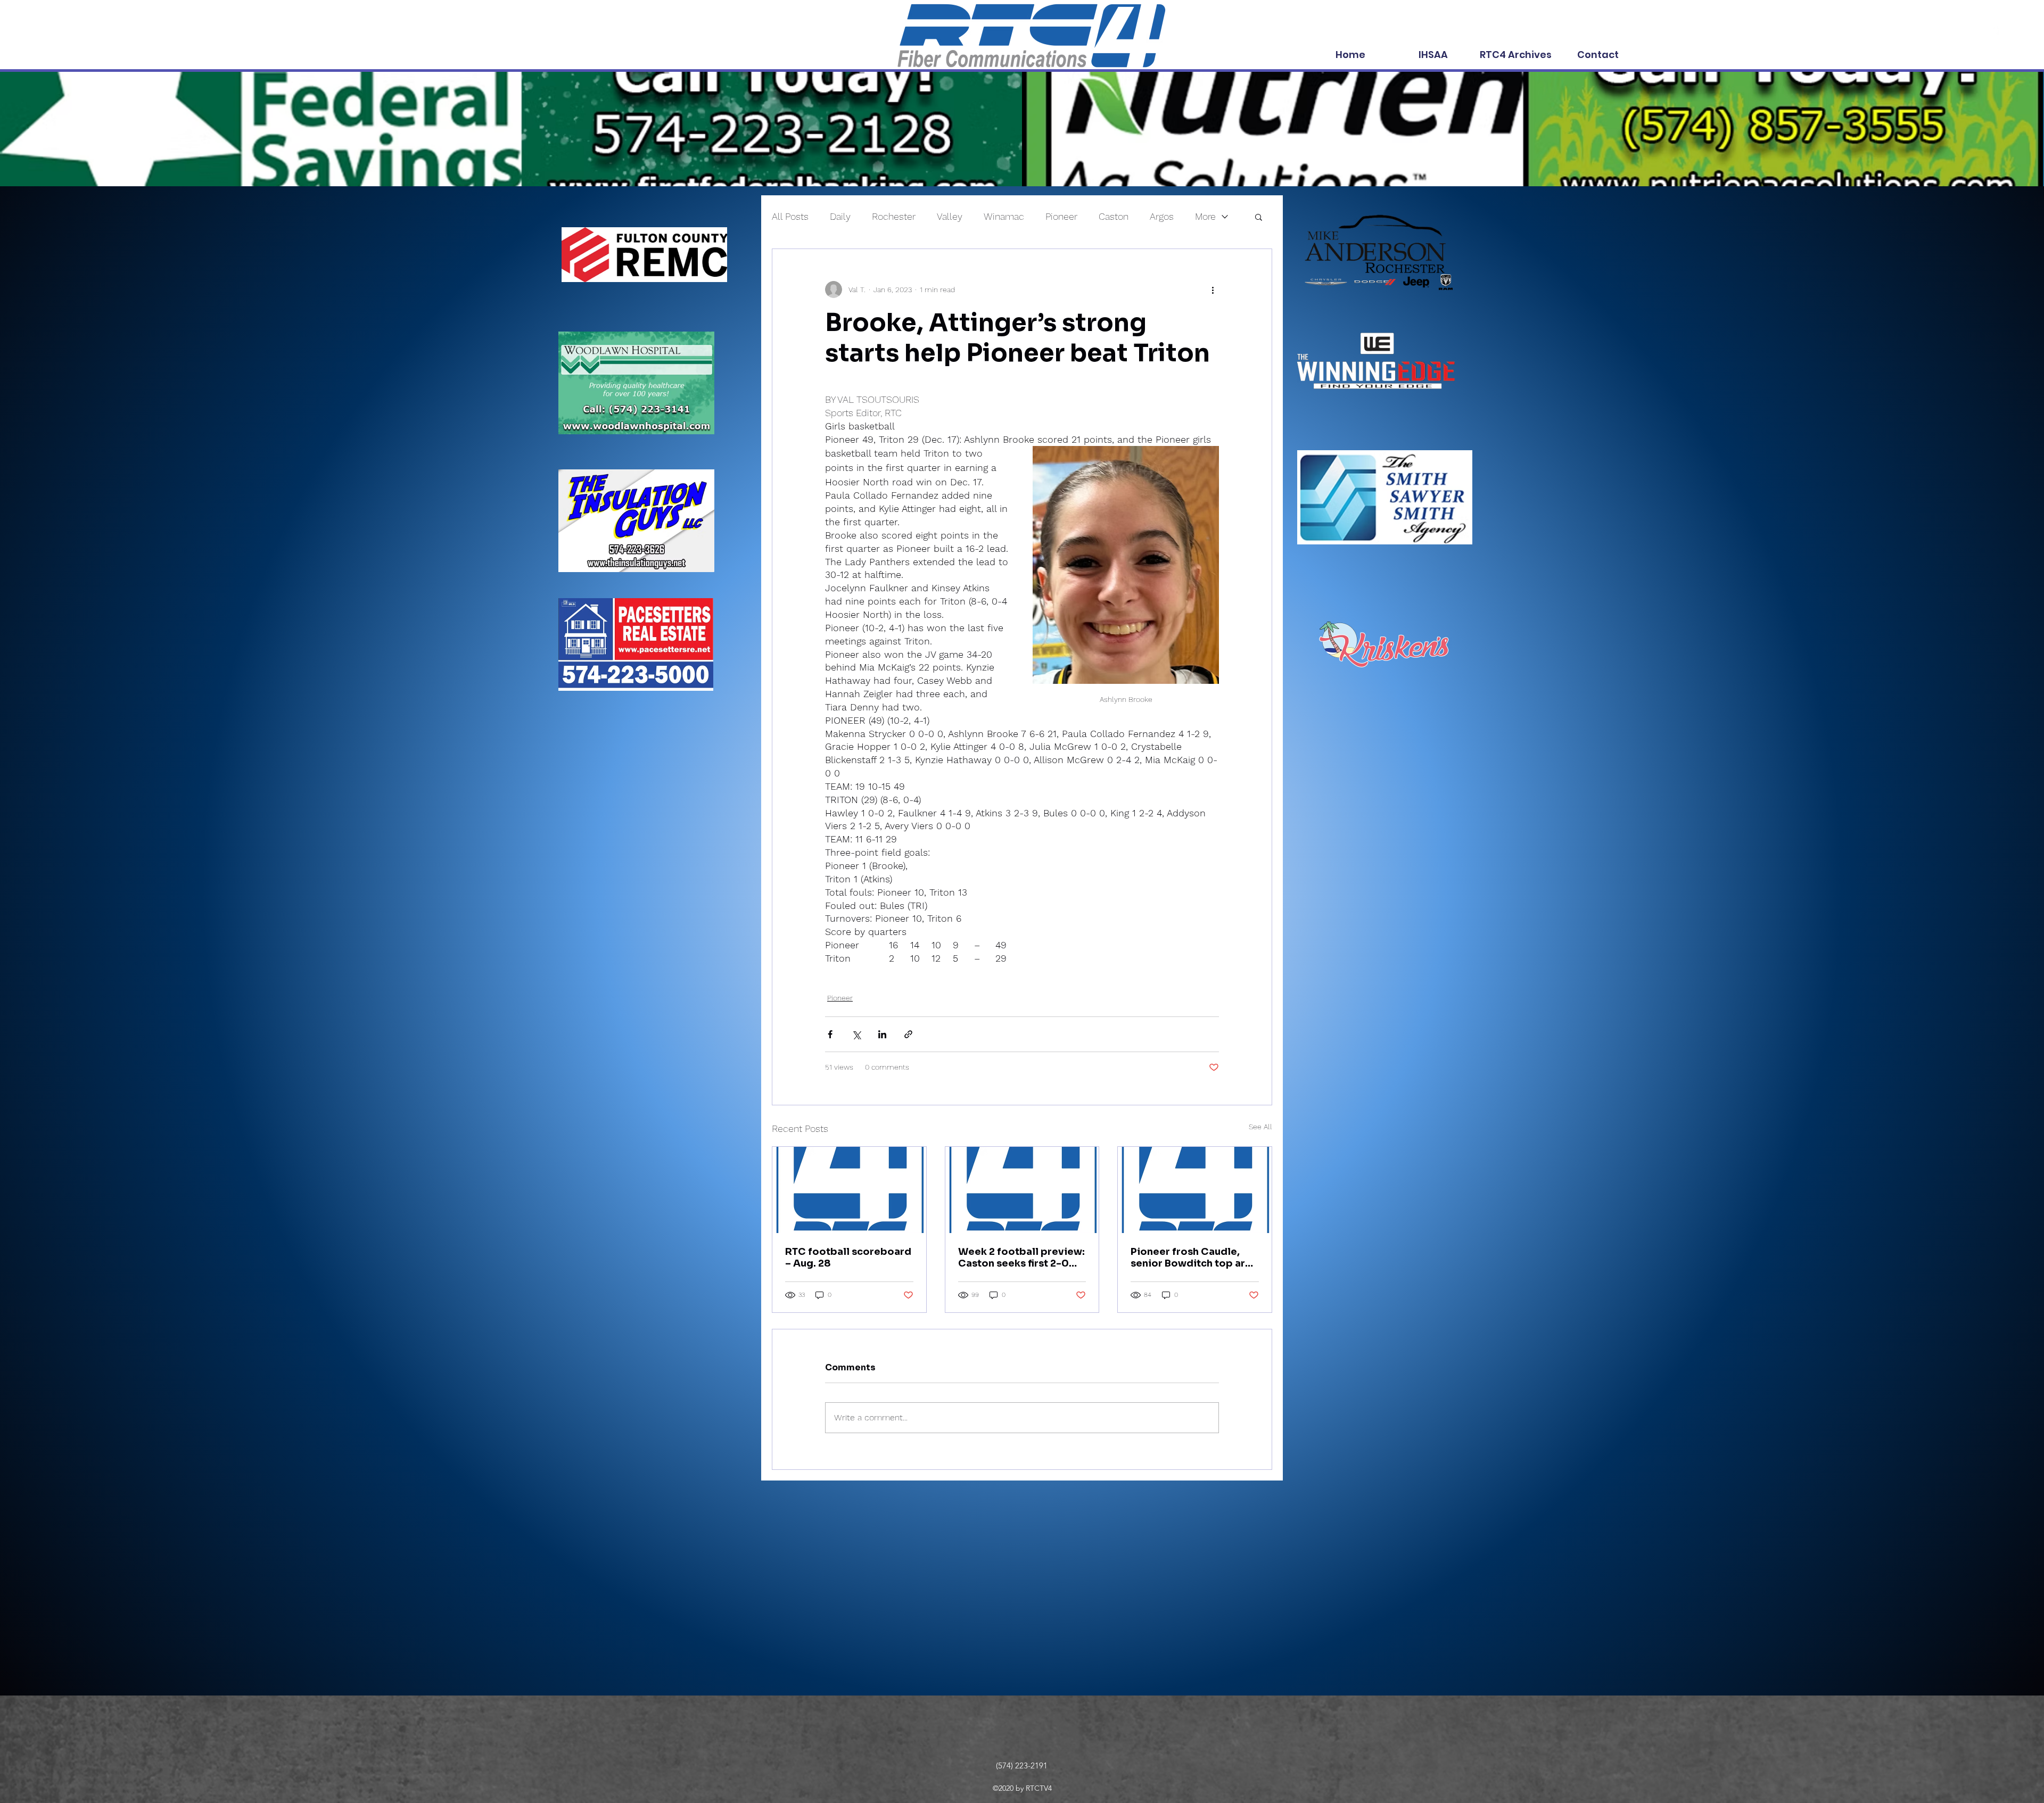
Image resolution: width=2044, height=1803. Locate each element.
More (1205, 216)
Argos (1162, 216)
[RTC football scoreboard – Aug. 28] (849, 1190)
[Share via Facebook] (830, 1034)
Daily (840, 216)
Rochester (894, 216)
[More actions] (1213, 290)
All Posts (790, 216)
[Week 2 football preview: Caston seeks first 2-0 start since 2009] (1022, 1190)
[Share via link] (908, 1034)
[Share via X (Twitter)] (856, 1034)
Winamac (1004, 216)
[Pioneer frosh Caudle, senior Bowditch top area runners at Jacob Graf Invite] (1195, 1190)
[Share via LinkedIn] (882, 1034)
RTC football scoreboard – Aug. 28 (848, 1258)
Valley (950, 216)
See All (1260, 1127)
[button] (1259, 217)
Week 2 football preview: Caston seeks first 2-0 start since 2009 (1021, 1258)
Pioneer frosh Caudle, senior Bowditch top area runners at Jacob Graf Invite (1194, 1258)
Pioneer (1061, 216)
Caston (1114, 216)
